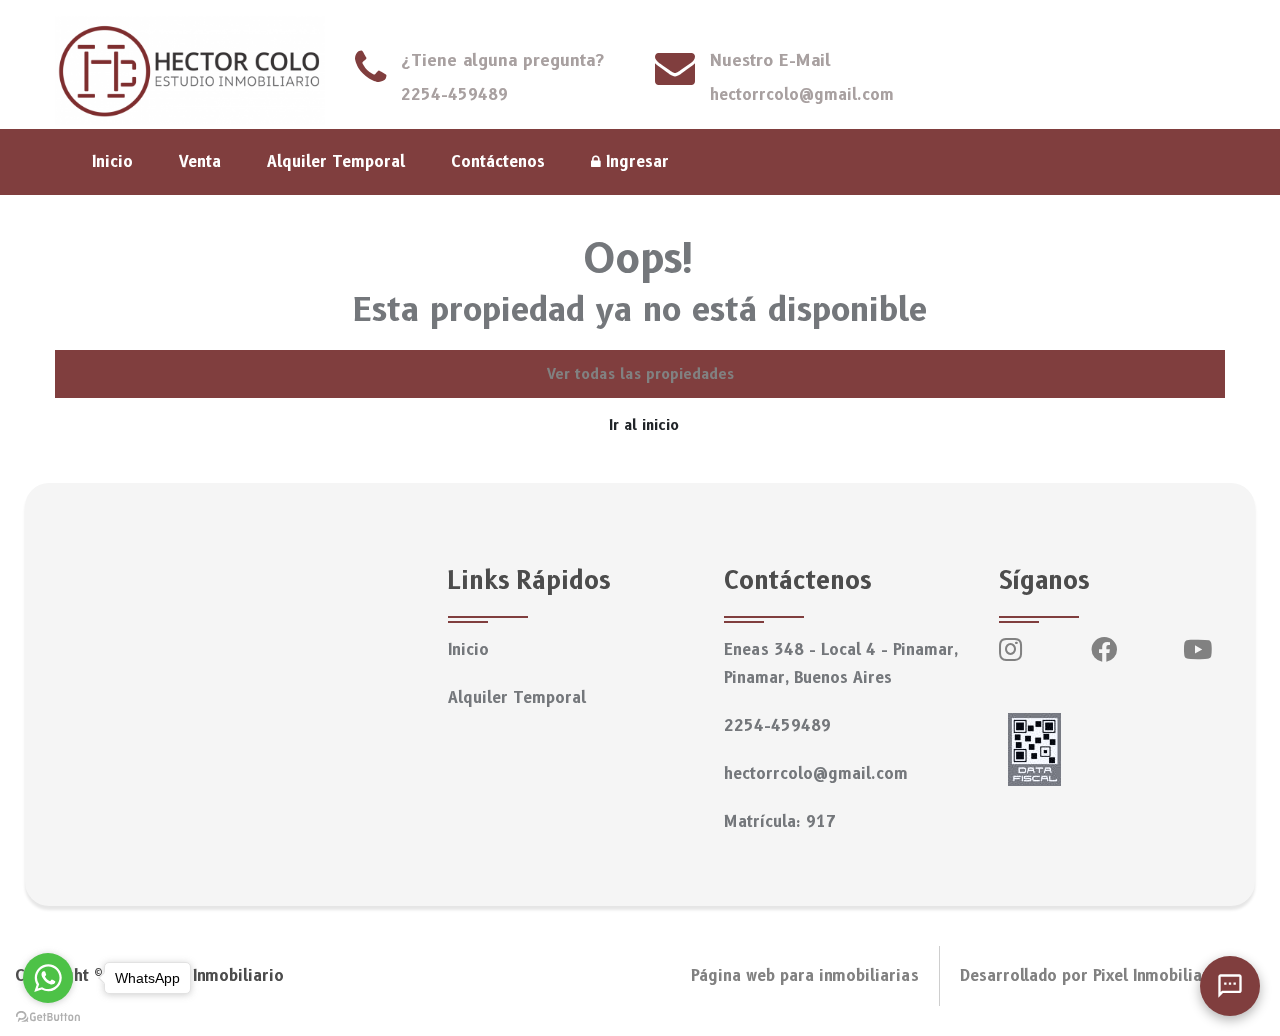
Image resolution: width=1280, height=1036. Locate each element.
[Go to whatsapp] (48, 978)
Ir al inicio (644, 425)
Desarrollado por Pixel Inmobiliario (1092, 976)
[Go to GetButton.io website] (48, 1016)
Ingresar (635, 162)
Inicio (112, 162)
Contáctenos (498, 162)
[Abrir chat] (1230, 986)
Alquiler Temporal (336, 162)
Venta (200, 162)
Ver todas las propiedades (640, 374)
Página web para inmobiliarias (805, 976)
